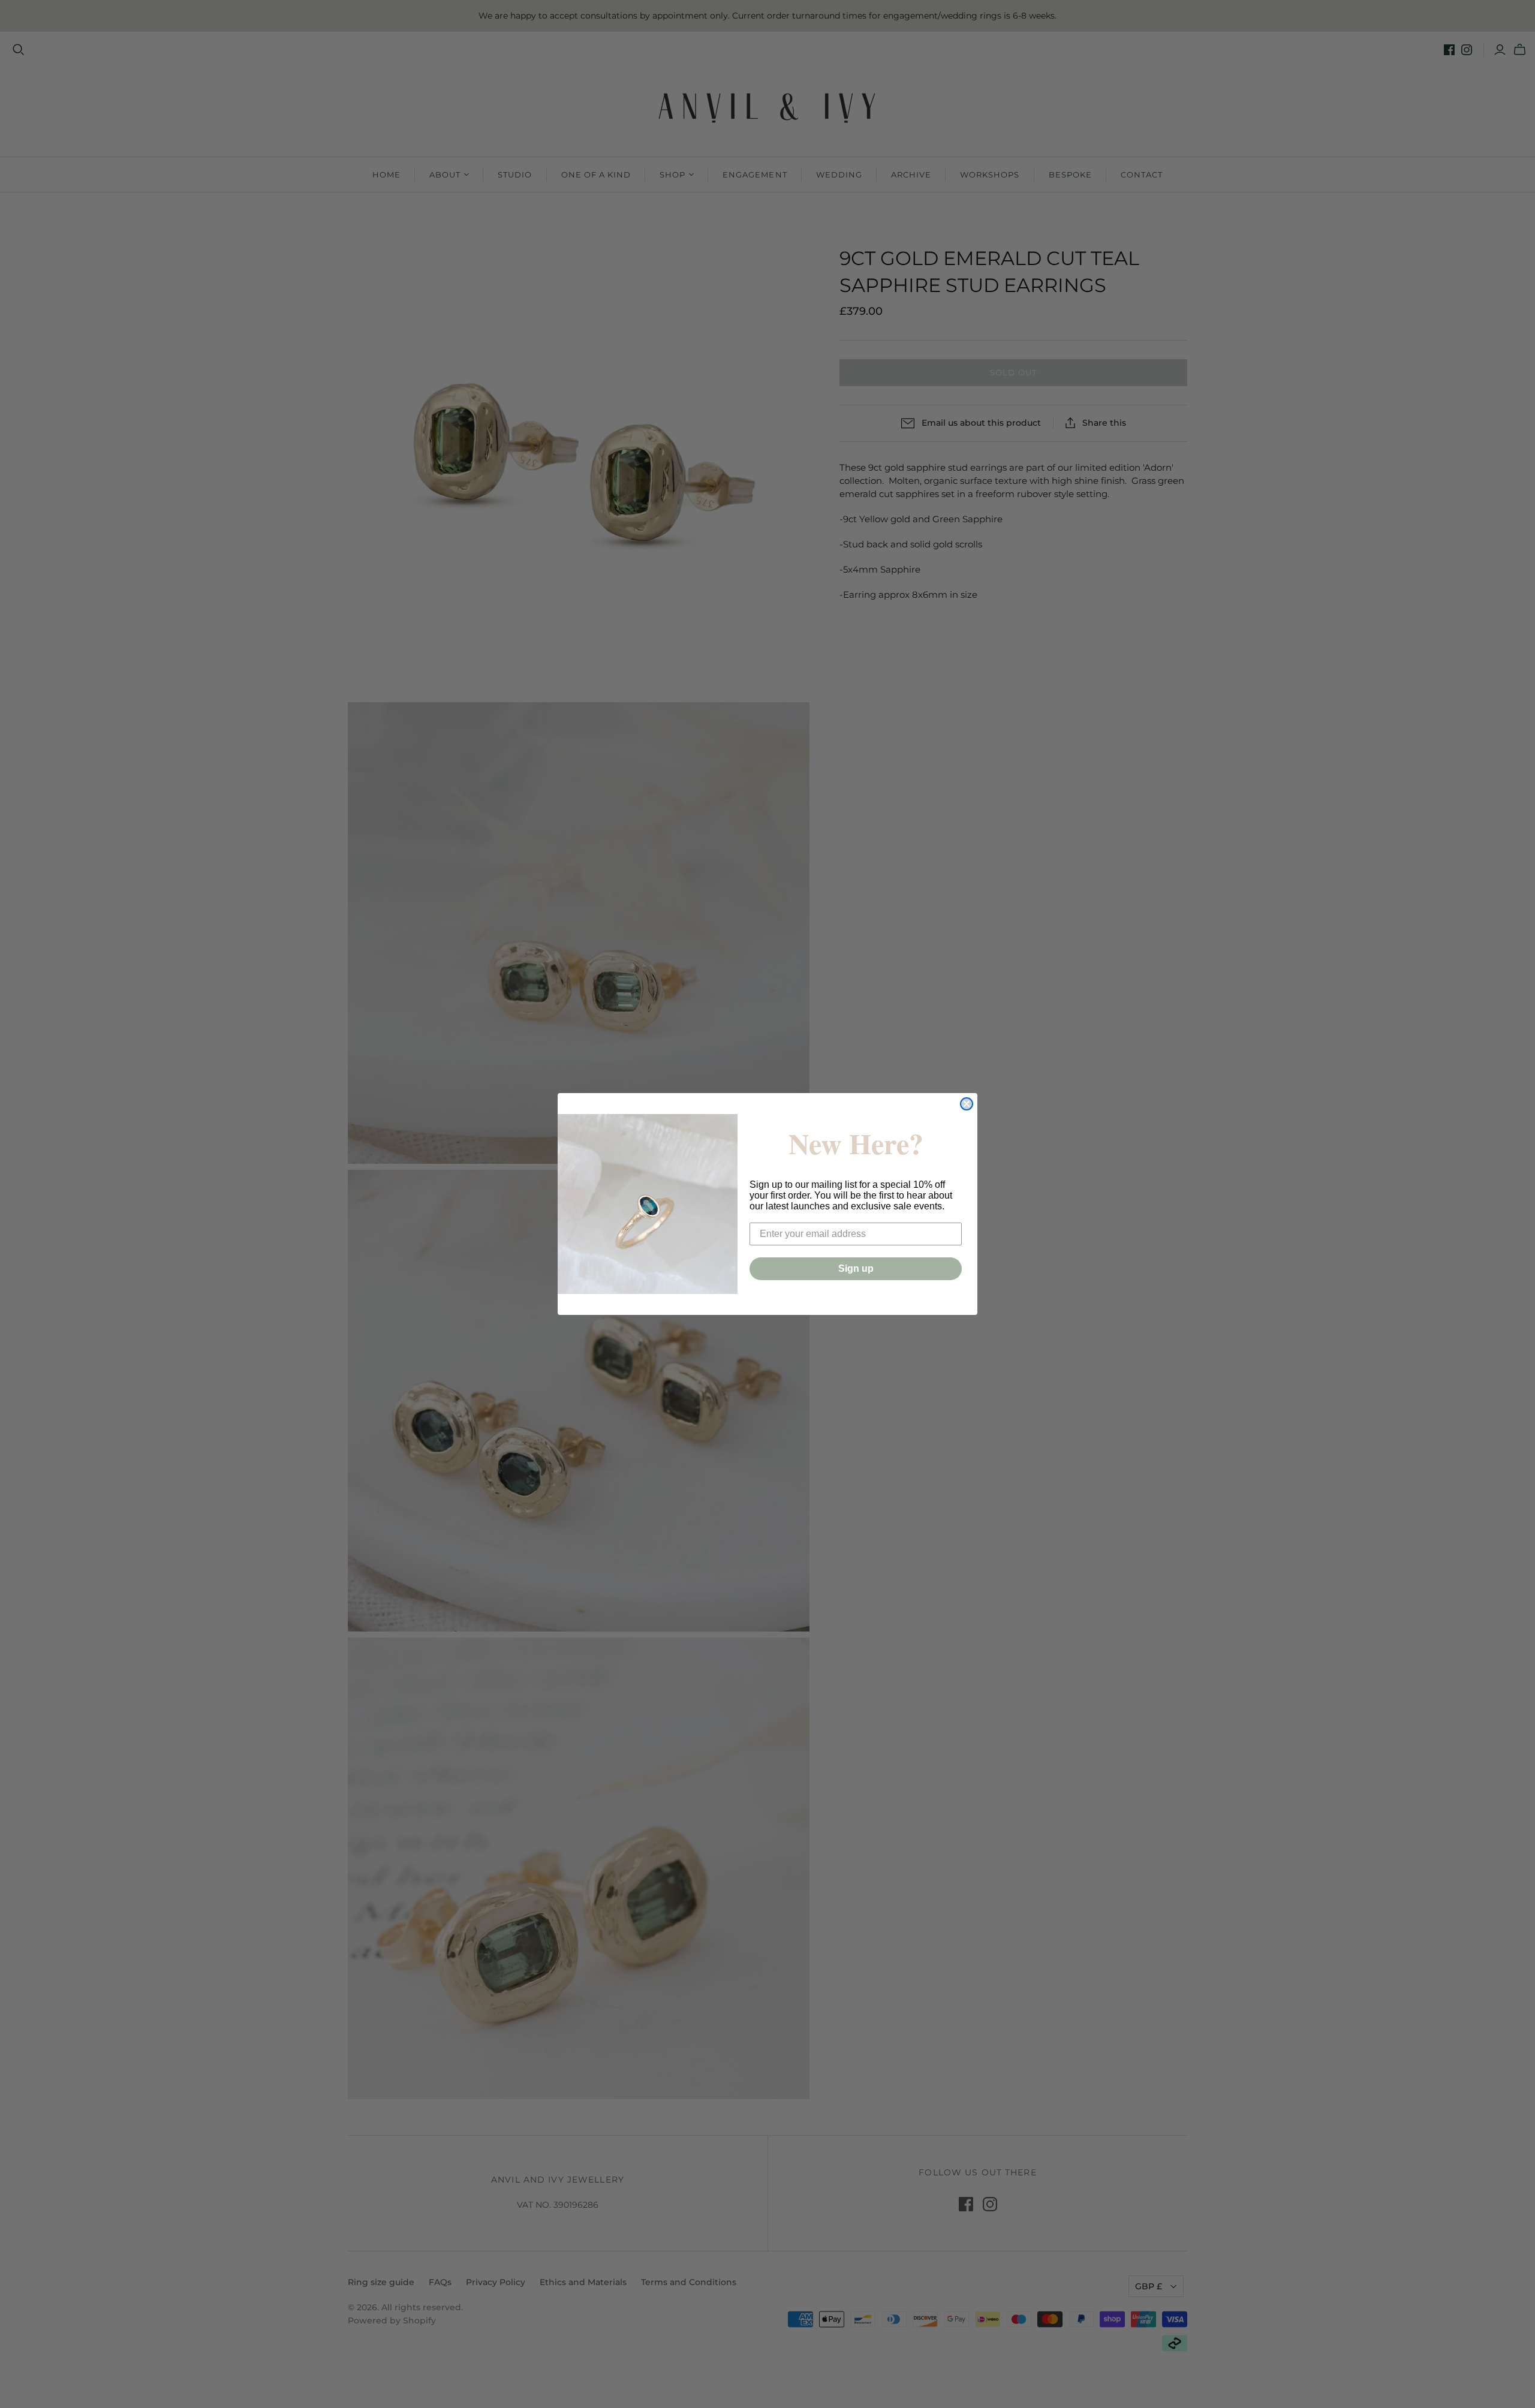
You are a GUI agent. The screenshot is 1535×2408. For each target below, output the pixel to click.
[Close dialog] (967, 1104)
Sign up (856, 1268)
